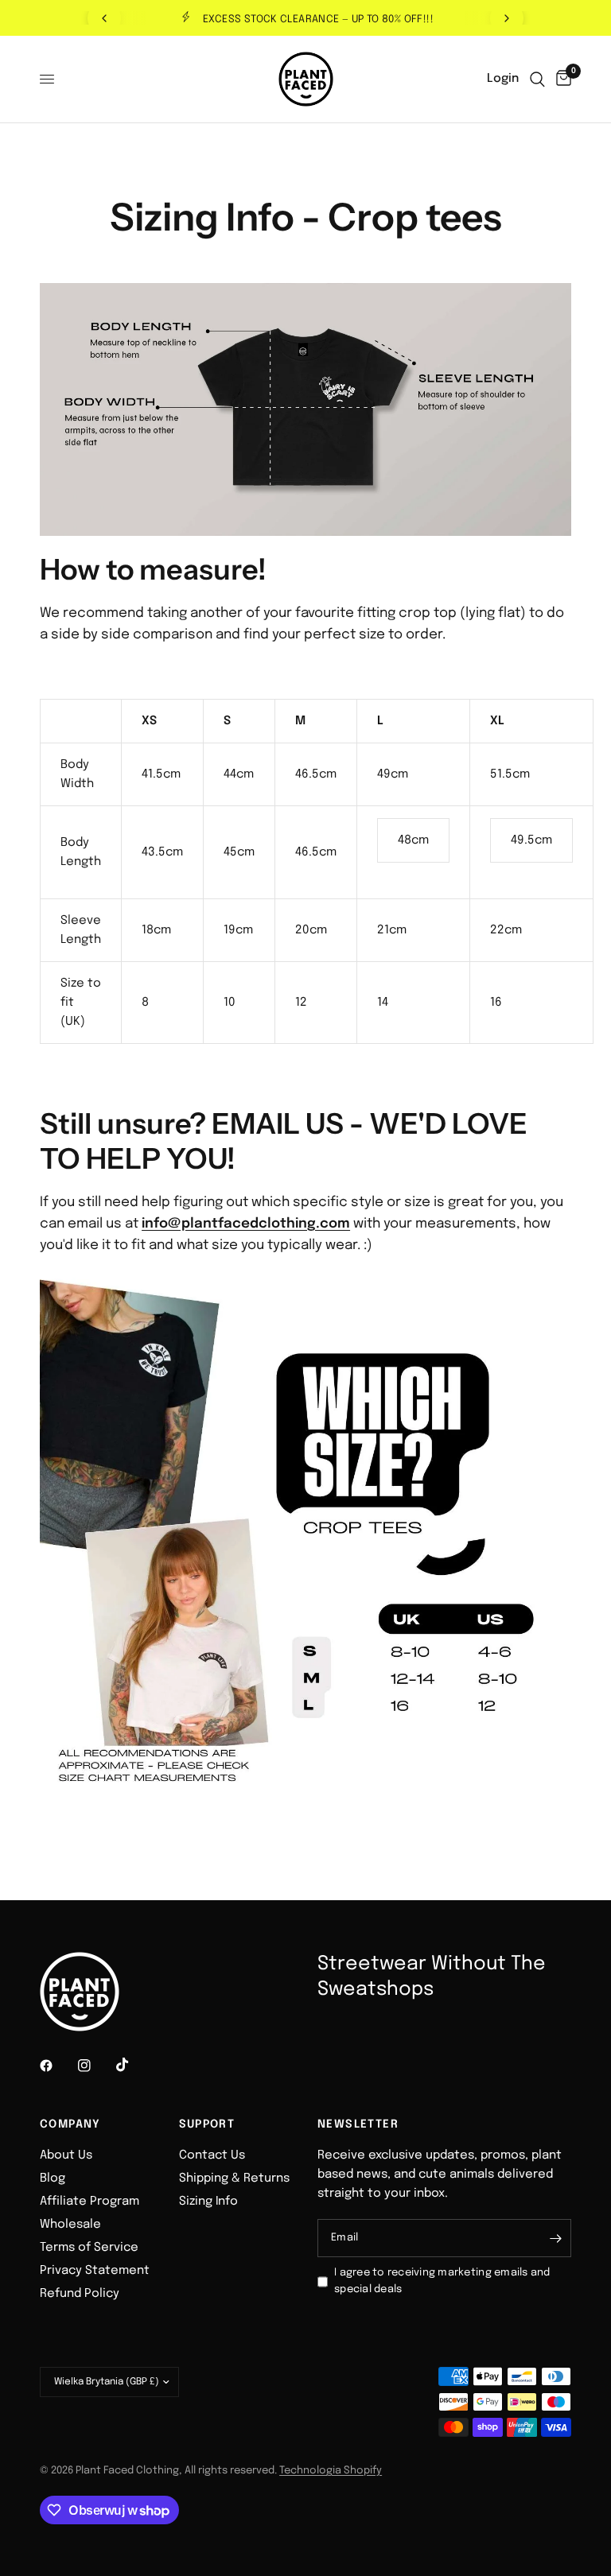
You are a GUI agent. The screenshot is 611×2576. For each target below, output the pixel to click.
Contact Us (212, 2155)
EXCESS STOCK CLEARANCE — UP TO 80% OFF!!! (318, 19)
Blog (53, 2178)
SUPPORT (207, 2124)
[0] (561, 79)
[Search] (537, 79)
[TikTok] (134, 2065)
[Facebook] (57, 2066)
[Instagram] (95, 2066)
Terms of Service (89, 2248)
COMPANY (70, 2124)
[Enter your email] (555, 2238)
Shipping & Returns (234, 2178)
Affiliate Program (90, 2202)
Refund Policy (80, 2294)
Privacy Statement (95, 2271)
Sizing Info (208, 2202)
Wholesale (70, 2225)
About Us (66, 2155)
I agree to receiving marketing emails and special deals (442, 2281)
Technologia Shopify (331, 2471)
